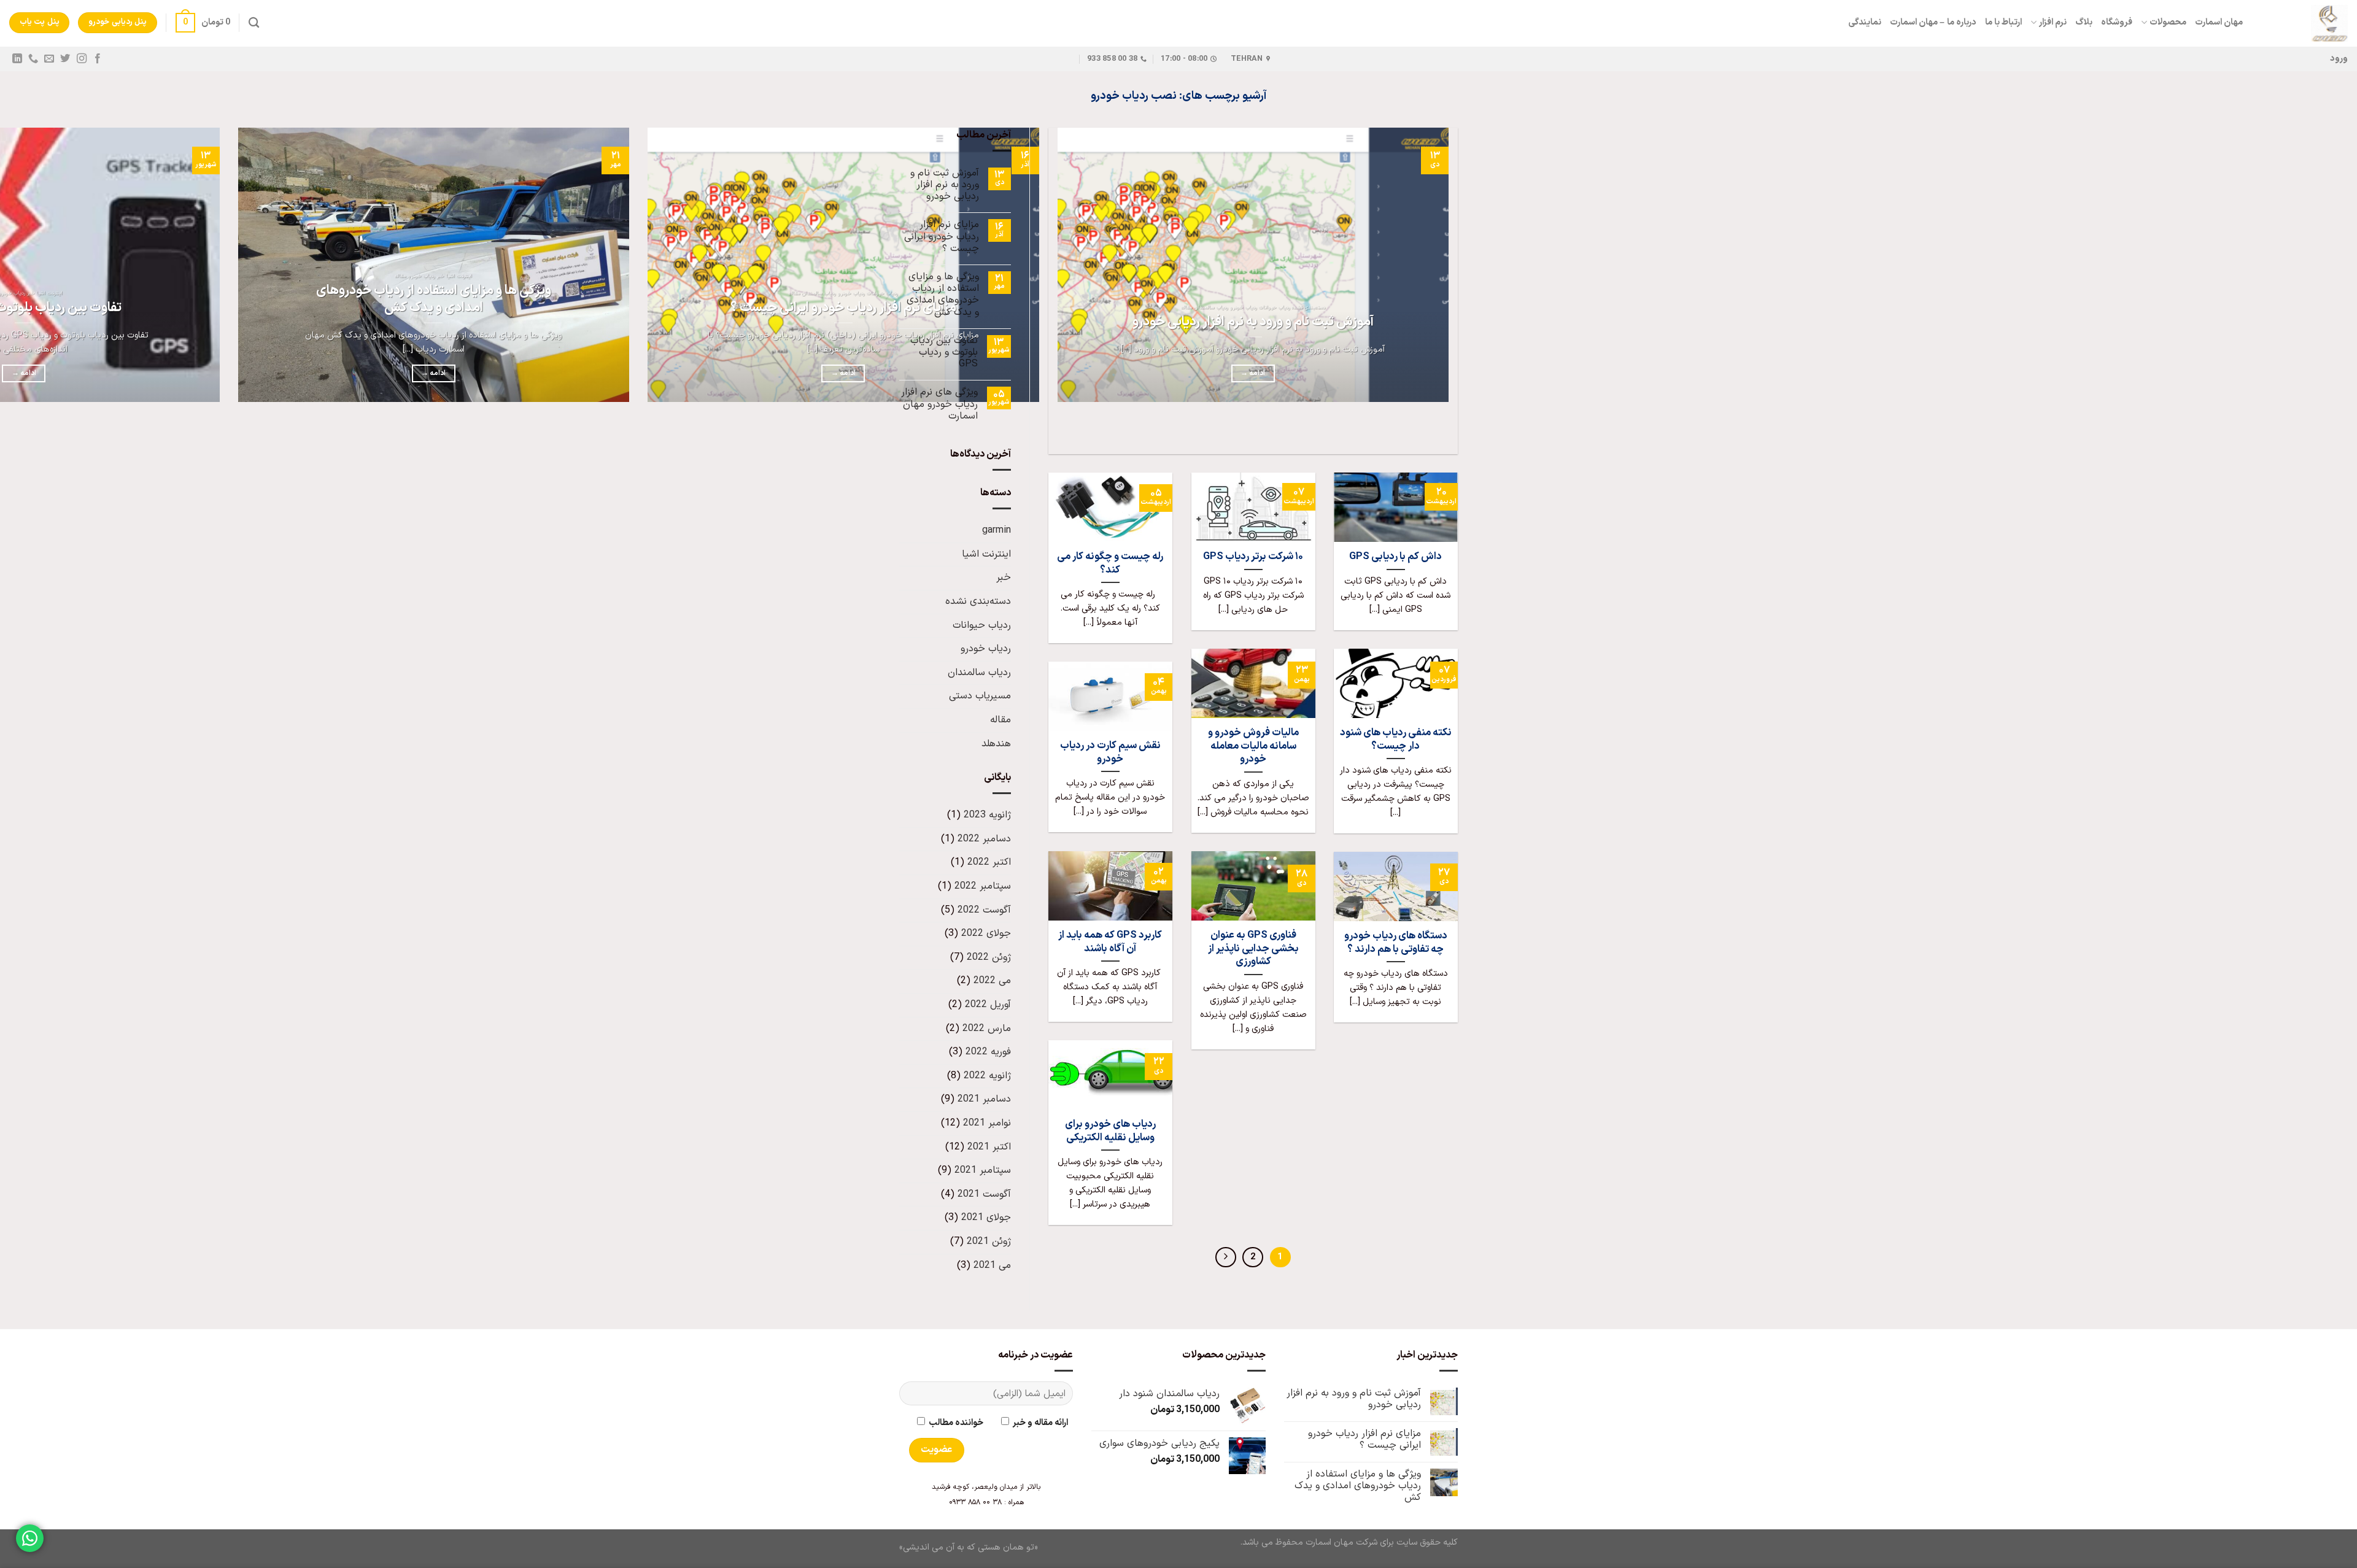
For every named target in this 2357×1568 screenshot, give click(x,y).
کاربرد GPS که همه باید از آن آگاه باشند (1110, 942)
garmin (997, 530)
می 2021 (992, 1265)
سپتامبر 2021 (983, 1170)
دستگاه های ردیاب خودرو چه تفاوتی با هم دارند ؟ (1396, 942)
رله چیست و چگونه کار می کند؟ (1110, 563)
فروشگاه (2117, 22)
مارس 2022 (987, 1029)
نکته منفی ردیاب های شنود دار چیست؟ (1396, 739)
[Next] (1412, 432)
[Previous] (1446, 432)
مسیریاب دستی (980, 696)
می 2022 (992, 981)
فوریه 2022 (988, 1052)
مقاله (1000, 720)
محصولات (2168, 22)
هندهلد (996, 744)
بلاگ (2084, 22)
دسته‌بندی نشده (978, 601)
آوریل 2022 (988, 1005)
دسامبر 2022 (984, 839)
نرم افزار (2053, 22)
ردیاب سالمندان (979, 673)
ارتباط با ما (2004, 22)
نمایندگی (1865, 22)
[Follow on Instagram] (81, 59)
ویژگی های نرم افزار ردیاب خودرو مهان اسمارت (939, 404)
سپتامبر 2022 (983, 886)
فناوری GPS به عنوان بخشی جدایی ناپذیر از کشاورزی (1253, 948)
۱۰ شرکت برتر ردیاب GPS (1253, 557)
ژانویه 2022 (987, 1076)
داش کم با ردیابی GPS (1395, 557)
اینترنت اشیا (986, 554)
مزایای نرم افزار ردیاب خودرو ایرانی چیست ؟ (843, 308)
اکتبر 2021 (989, 1147)
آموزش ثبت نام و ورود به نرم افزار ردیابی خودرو (1253, 322)
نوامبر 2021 (987, 1123)
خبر (1004, 577)
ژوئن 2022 (989, 957)
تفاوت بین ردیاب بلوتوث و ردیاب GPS (944, 353)
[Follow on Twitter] (65, 59)
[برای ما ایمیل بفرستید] (49, 59)
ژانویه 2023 (987, 815)
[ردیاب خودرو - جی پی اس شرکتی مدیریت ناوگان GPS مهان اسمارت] (2305, 23)
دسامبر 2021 (984, 1099)
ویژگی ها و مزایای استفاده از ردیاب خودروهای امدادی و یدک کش (434, 299)
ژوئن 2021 (989, 1242)
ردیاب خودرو (986, 649)
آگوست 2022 (984, 910)
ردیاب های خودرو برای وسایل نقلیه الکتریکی (1110, 1131)
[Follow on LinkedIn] (17, 59)
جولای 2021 (986, 1218)
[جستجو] (254, 23)
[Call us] (33, 59)
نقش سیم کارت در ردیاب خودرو (1110, 752)
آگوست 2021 (984, 1194)
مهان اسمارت (2219, 22)
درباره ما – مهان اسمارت (1933, 22)
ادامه (1253, 373)
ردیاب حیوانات (982, 625)
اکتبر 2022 (989, 862)
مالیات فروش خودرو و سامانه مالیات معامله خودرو (1253, 746)
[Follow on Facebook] (97, 59)
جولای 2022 (986, 933)
